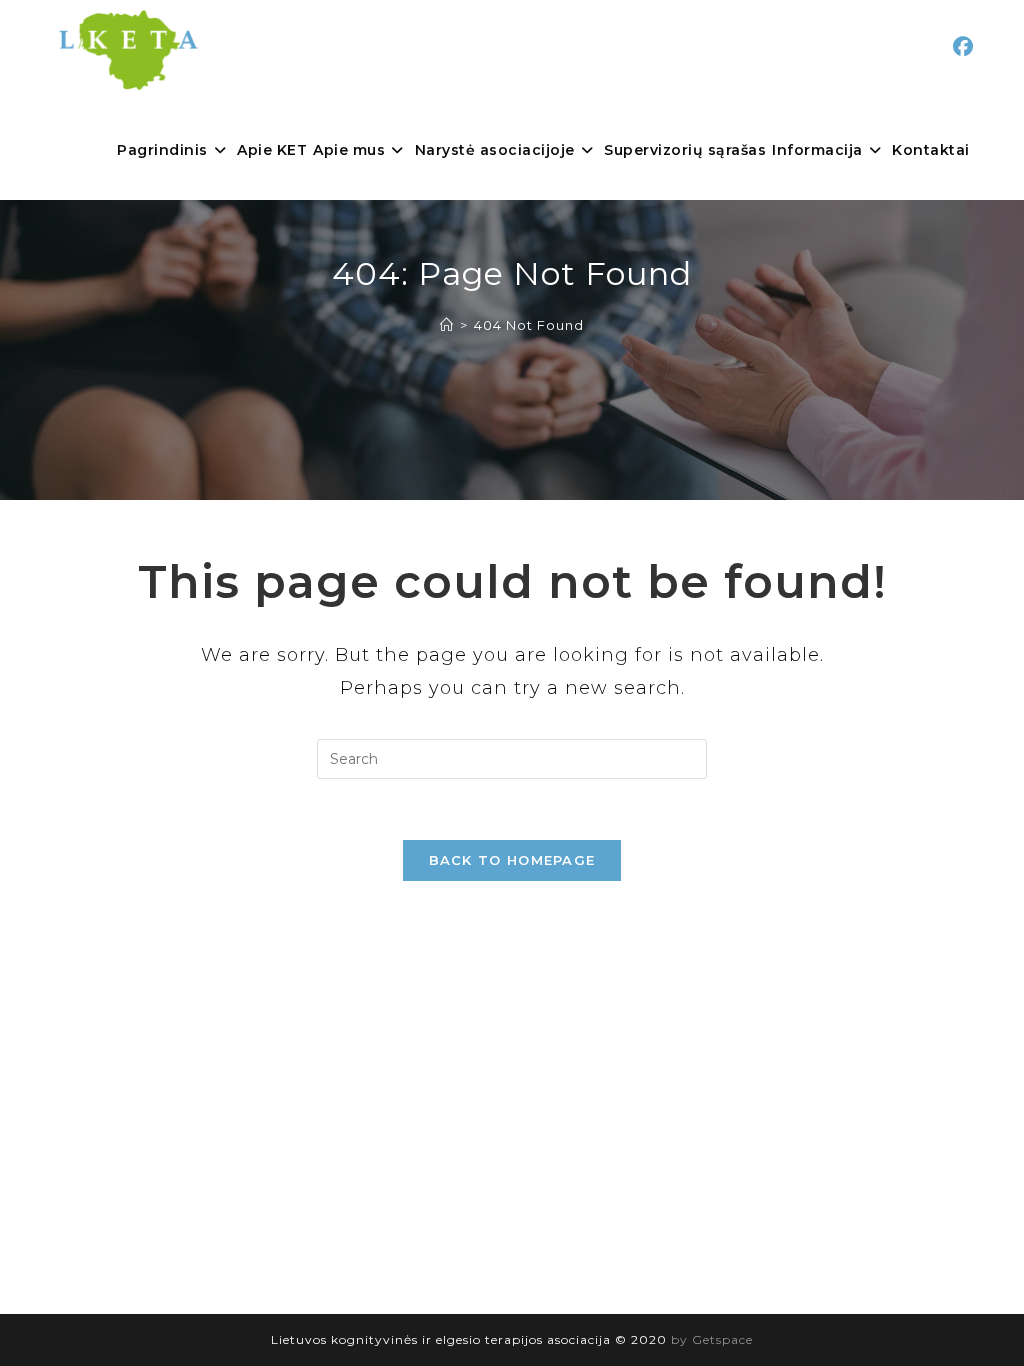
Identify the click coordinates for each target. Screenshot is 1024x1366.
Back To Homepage (512, 860)
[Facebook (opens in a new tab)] (963, 47)
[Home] (447, 325)
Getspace (722, 1339)
